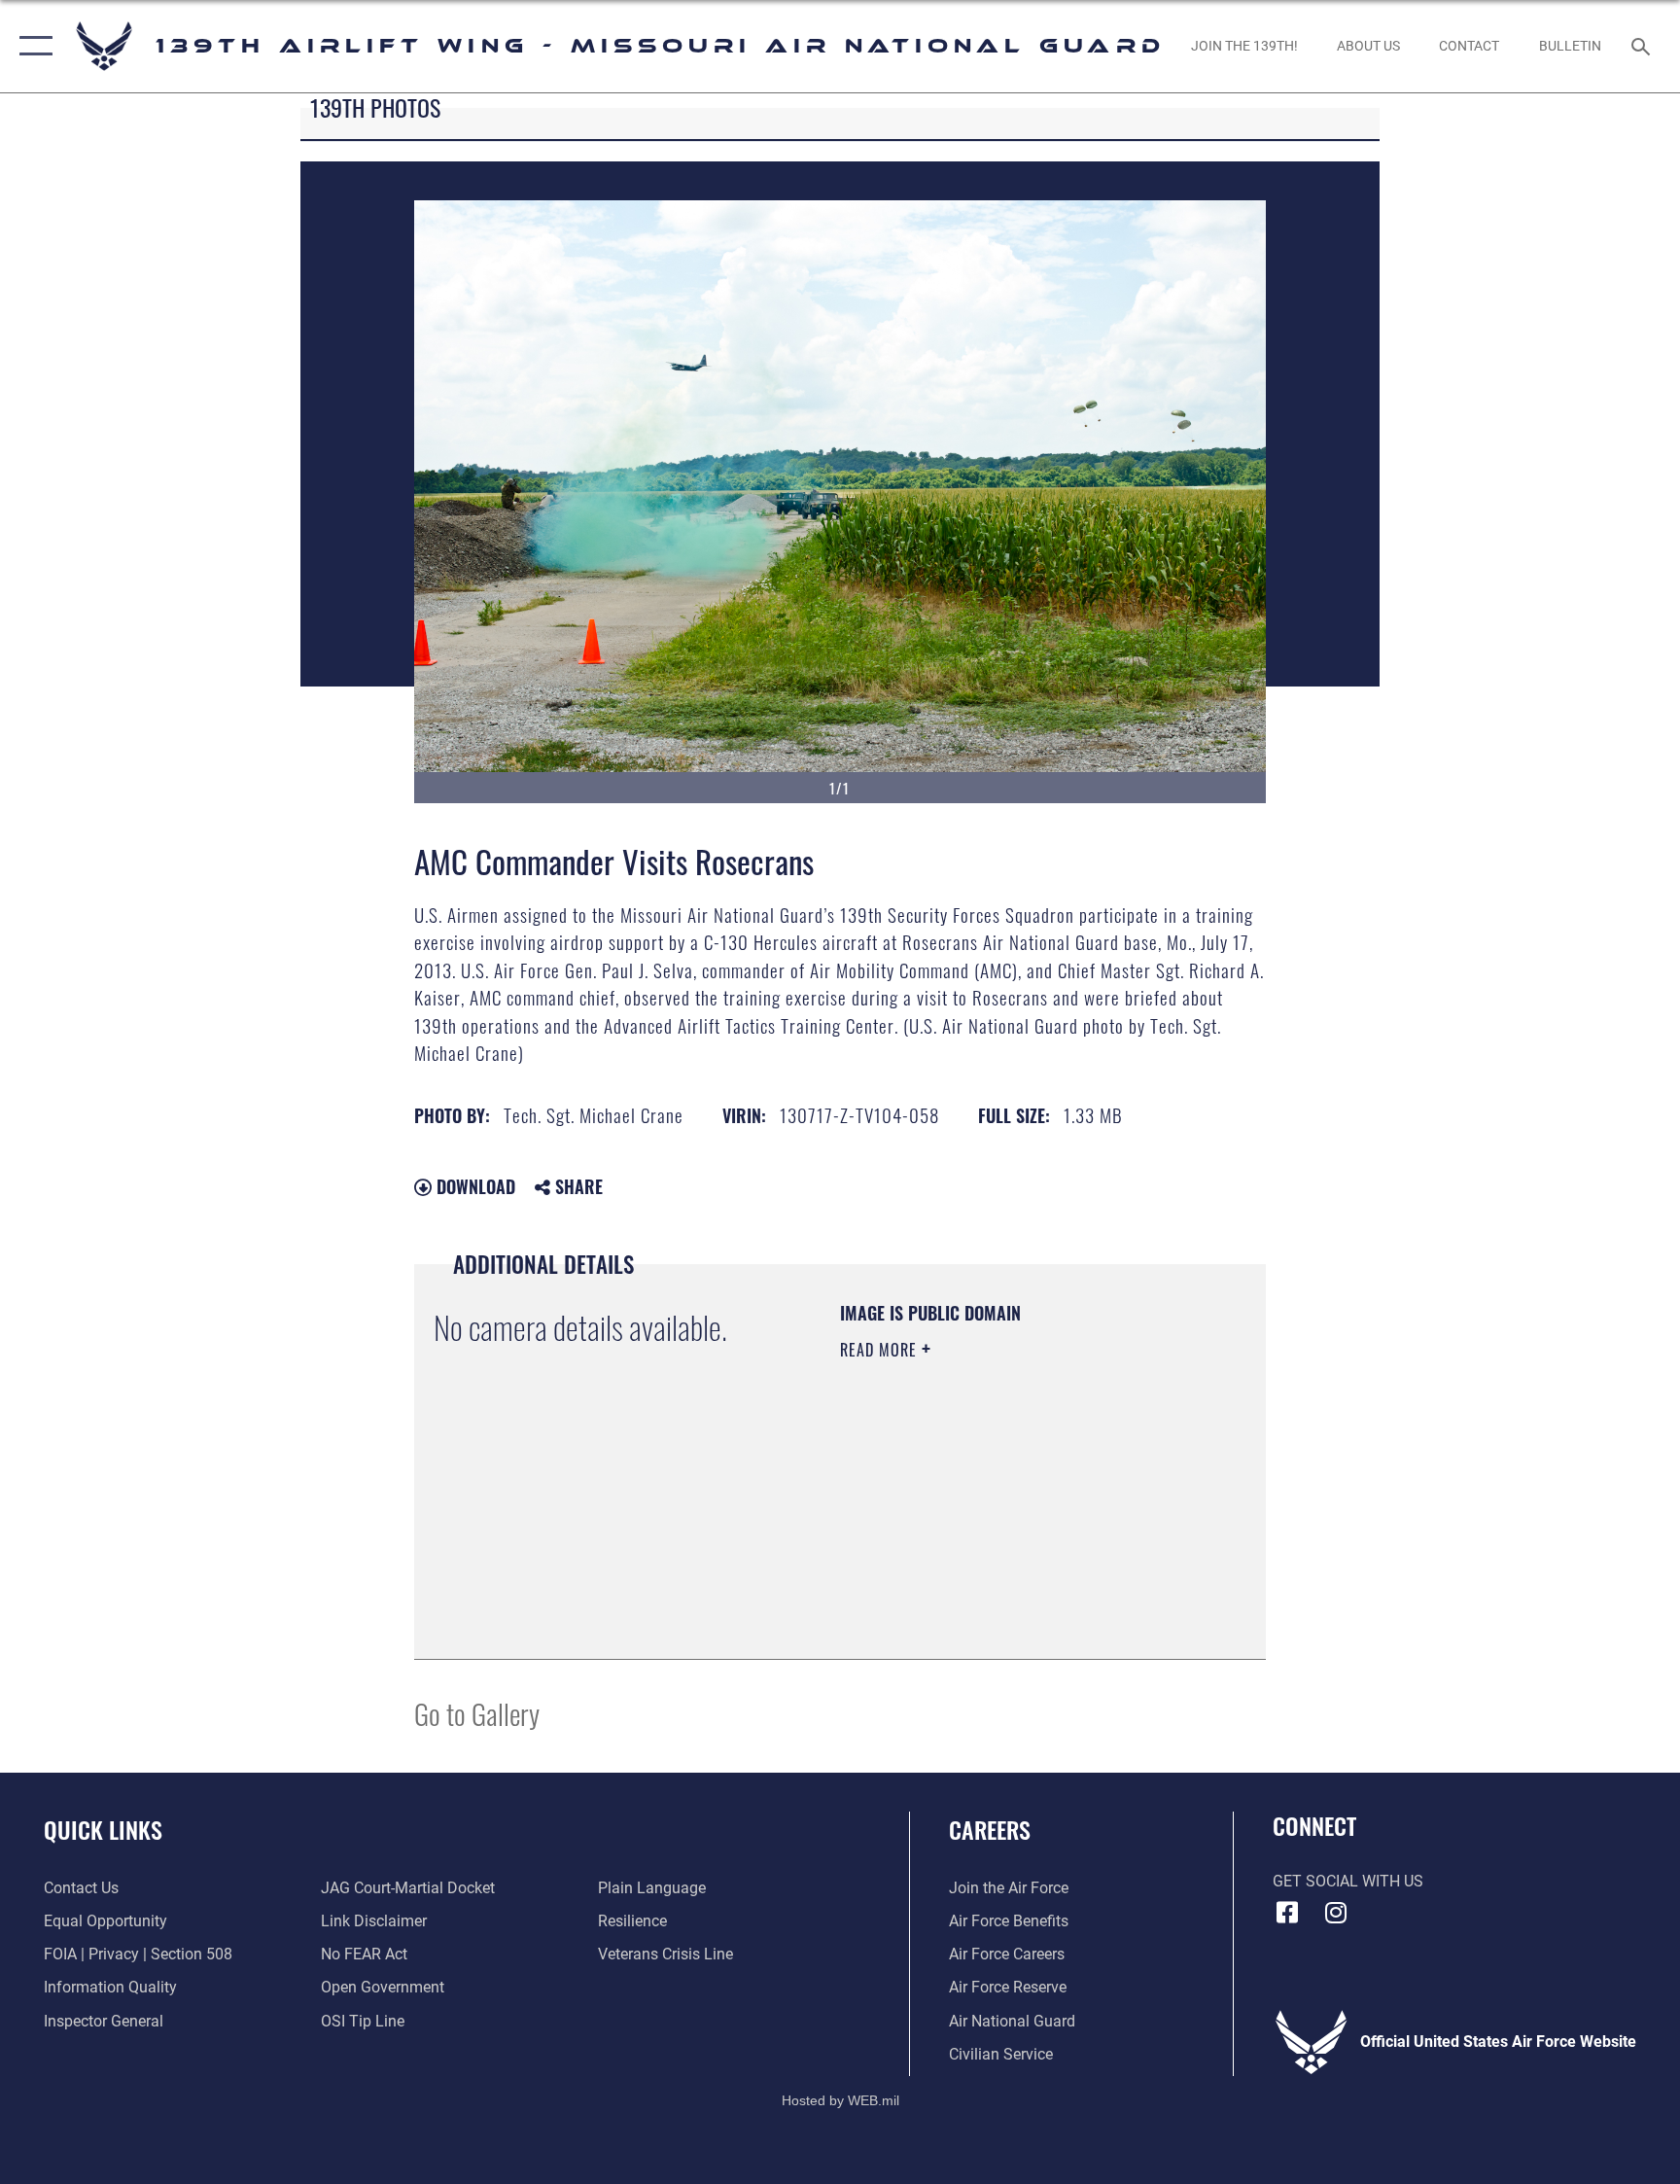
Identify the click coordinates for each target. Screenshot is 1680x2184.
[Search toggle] (1643, 46)
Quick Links (103, 1829)
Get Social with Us (1348, 1881)
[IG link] (1336, 1913)
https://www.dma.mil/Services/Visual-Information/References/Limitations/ (958, 1541)
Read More (881, 1350)
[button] (32, 46)
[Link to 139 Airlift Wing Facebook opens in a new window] (1287, 1913)
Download (473, 1186)
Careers (990, 1829)
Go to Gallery (477, 1713)
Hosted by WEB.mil (840, 2100)
